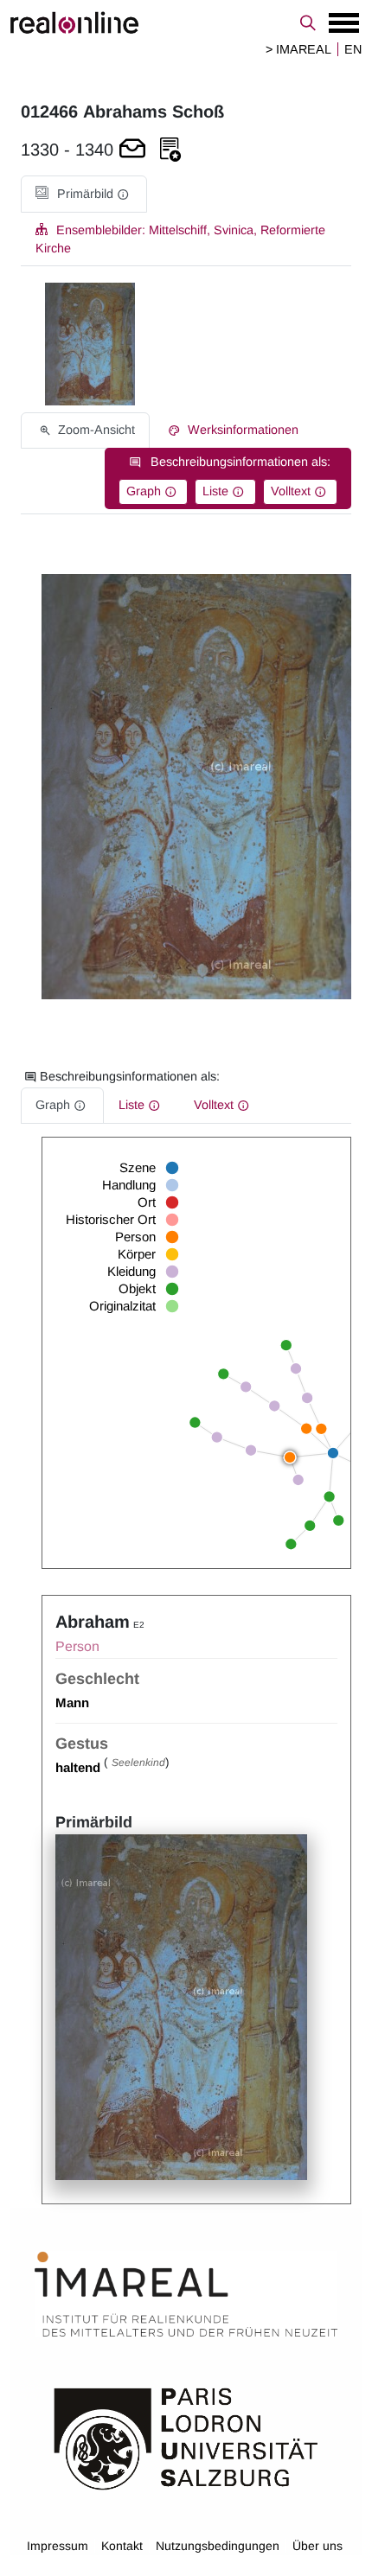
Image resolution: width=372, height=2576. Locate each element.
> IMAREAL (298, 49)
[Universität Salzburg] (186, 2438)
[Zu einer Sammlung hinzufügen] (170, 150)
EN (353, 49)
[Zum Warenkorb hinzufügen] (132, 150)
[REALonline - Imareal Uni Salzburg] (186, 22)
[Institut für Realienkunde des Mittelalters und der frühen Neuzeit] (186, 2294)
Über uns (317, 2546)
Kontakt (122, 2546)
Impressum (58, 2546)
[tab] (84, 194)
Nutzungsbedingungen (218, 2546)
